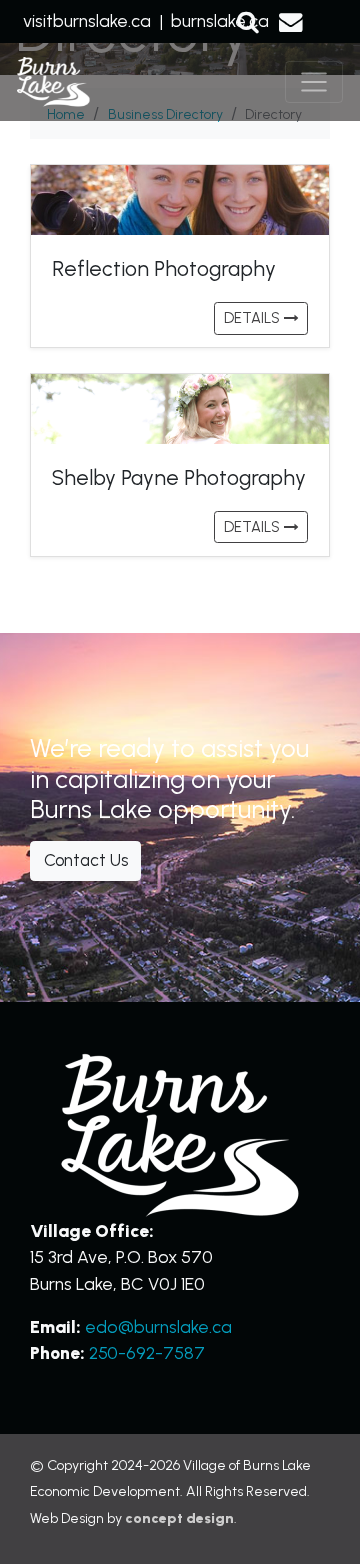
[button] (248, 20)
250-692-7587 (147, 1352)
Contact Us (86, 860)
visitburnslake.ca (87, 20)
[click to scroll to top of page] (320, 1522)
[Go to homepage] (53, 82)
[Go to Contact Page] (291, 20)
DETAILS (254, 318)
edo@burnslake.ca (158, 1326)
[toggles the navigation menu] (314, 82)
